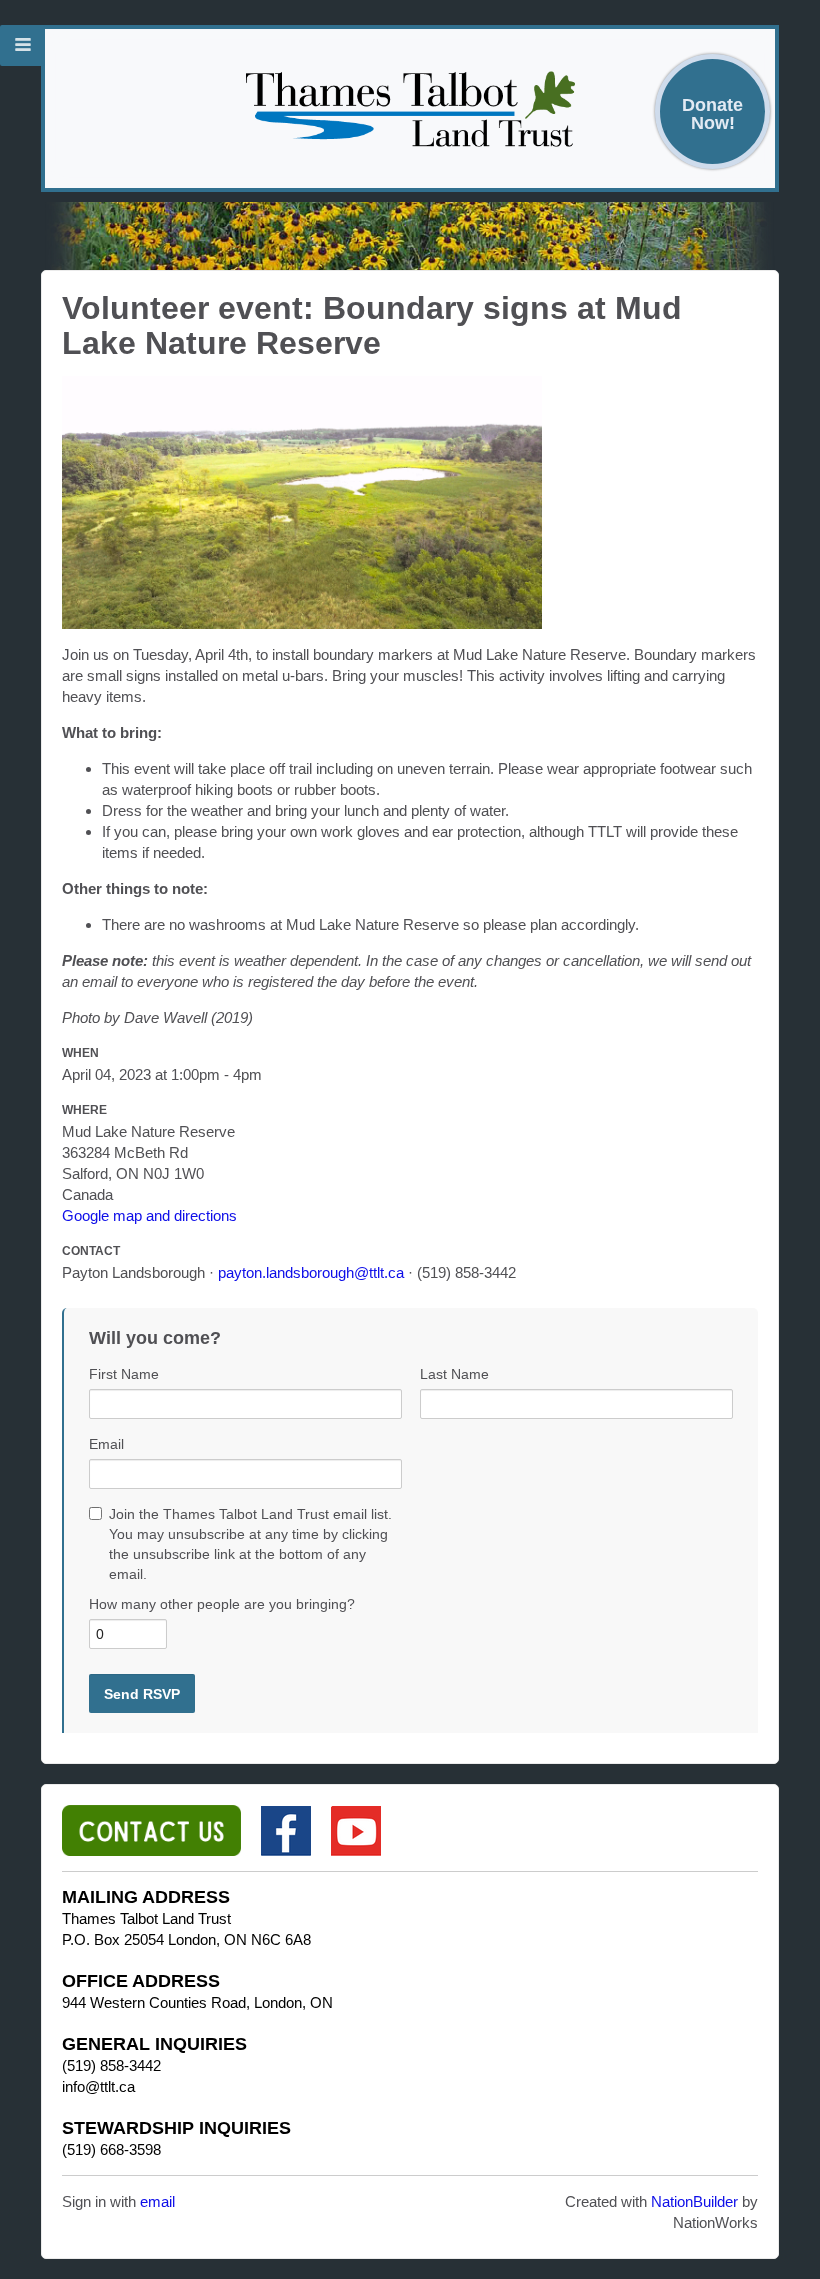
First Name (124, 1374)
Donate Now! (712, 113)
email (157, 2201)
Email (106, 1444)
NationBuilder (694, 2201)
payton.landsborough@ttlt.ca (311, 1272)
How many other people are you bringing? (222, 1604)
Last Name (454, 1374)
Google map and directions (149, 1215)
